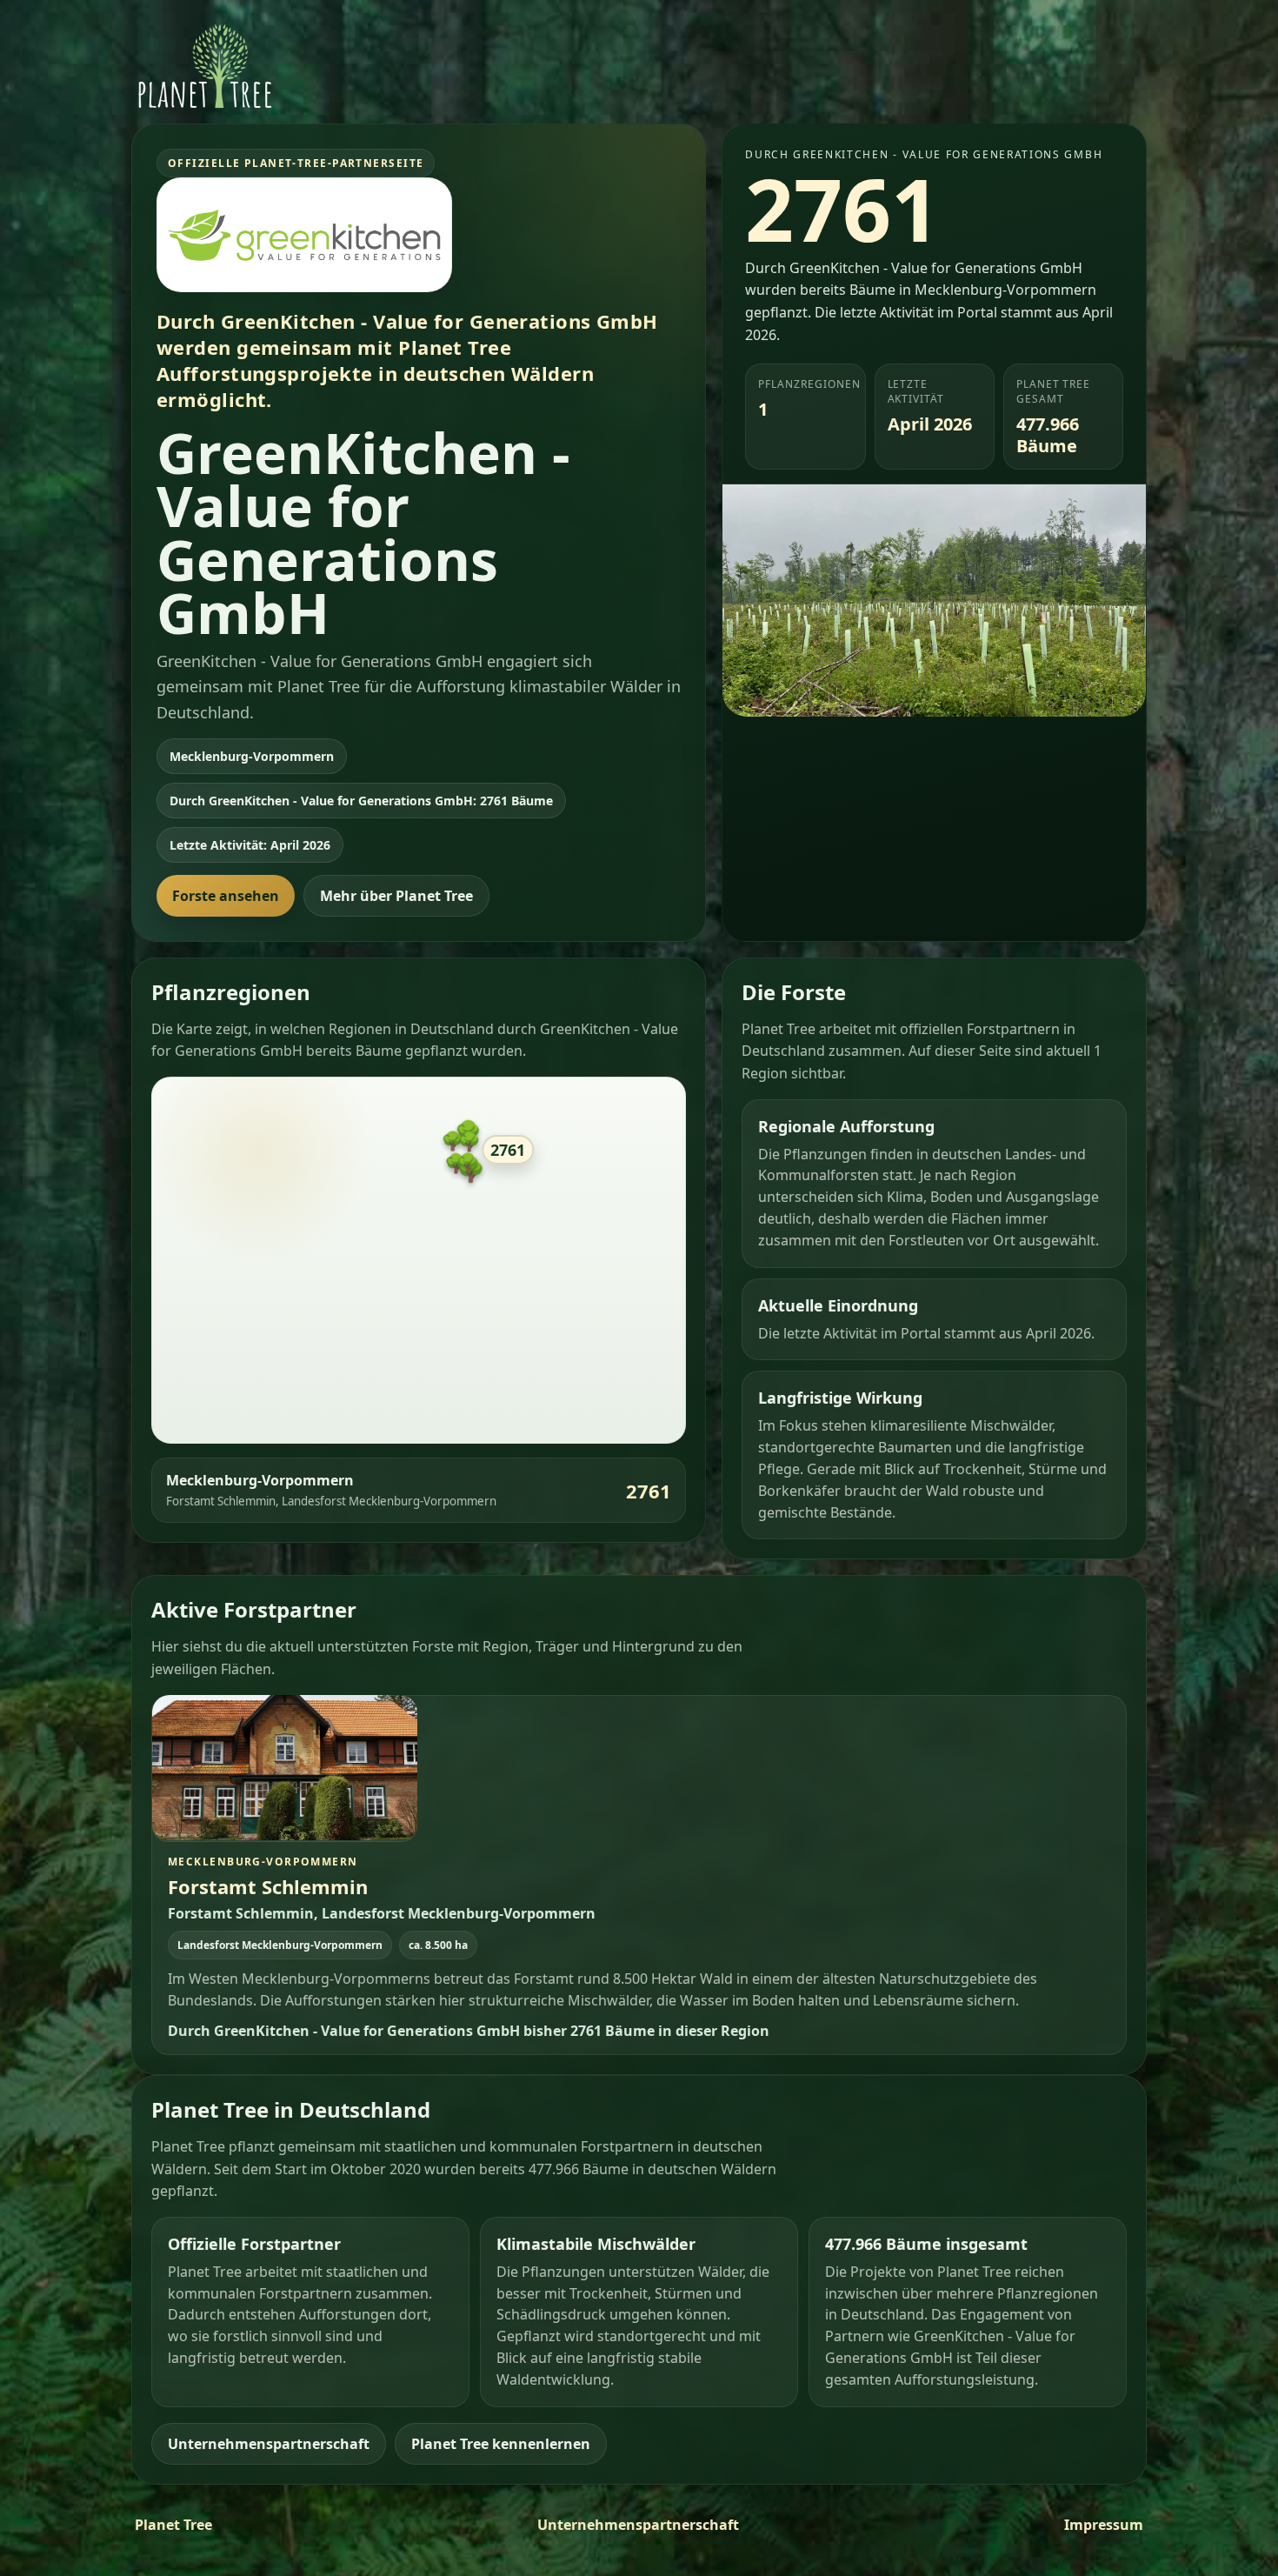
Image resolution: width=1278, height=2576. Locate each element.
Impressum (1104, 2525)
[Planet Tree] (205, 66)
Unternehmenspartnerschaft (269, 2443)
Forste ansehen (226, 896)
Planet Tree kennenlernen (501, 2443)
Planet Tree (173, 2525)
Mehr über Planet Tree (396, 896)
